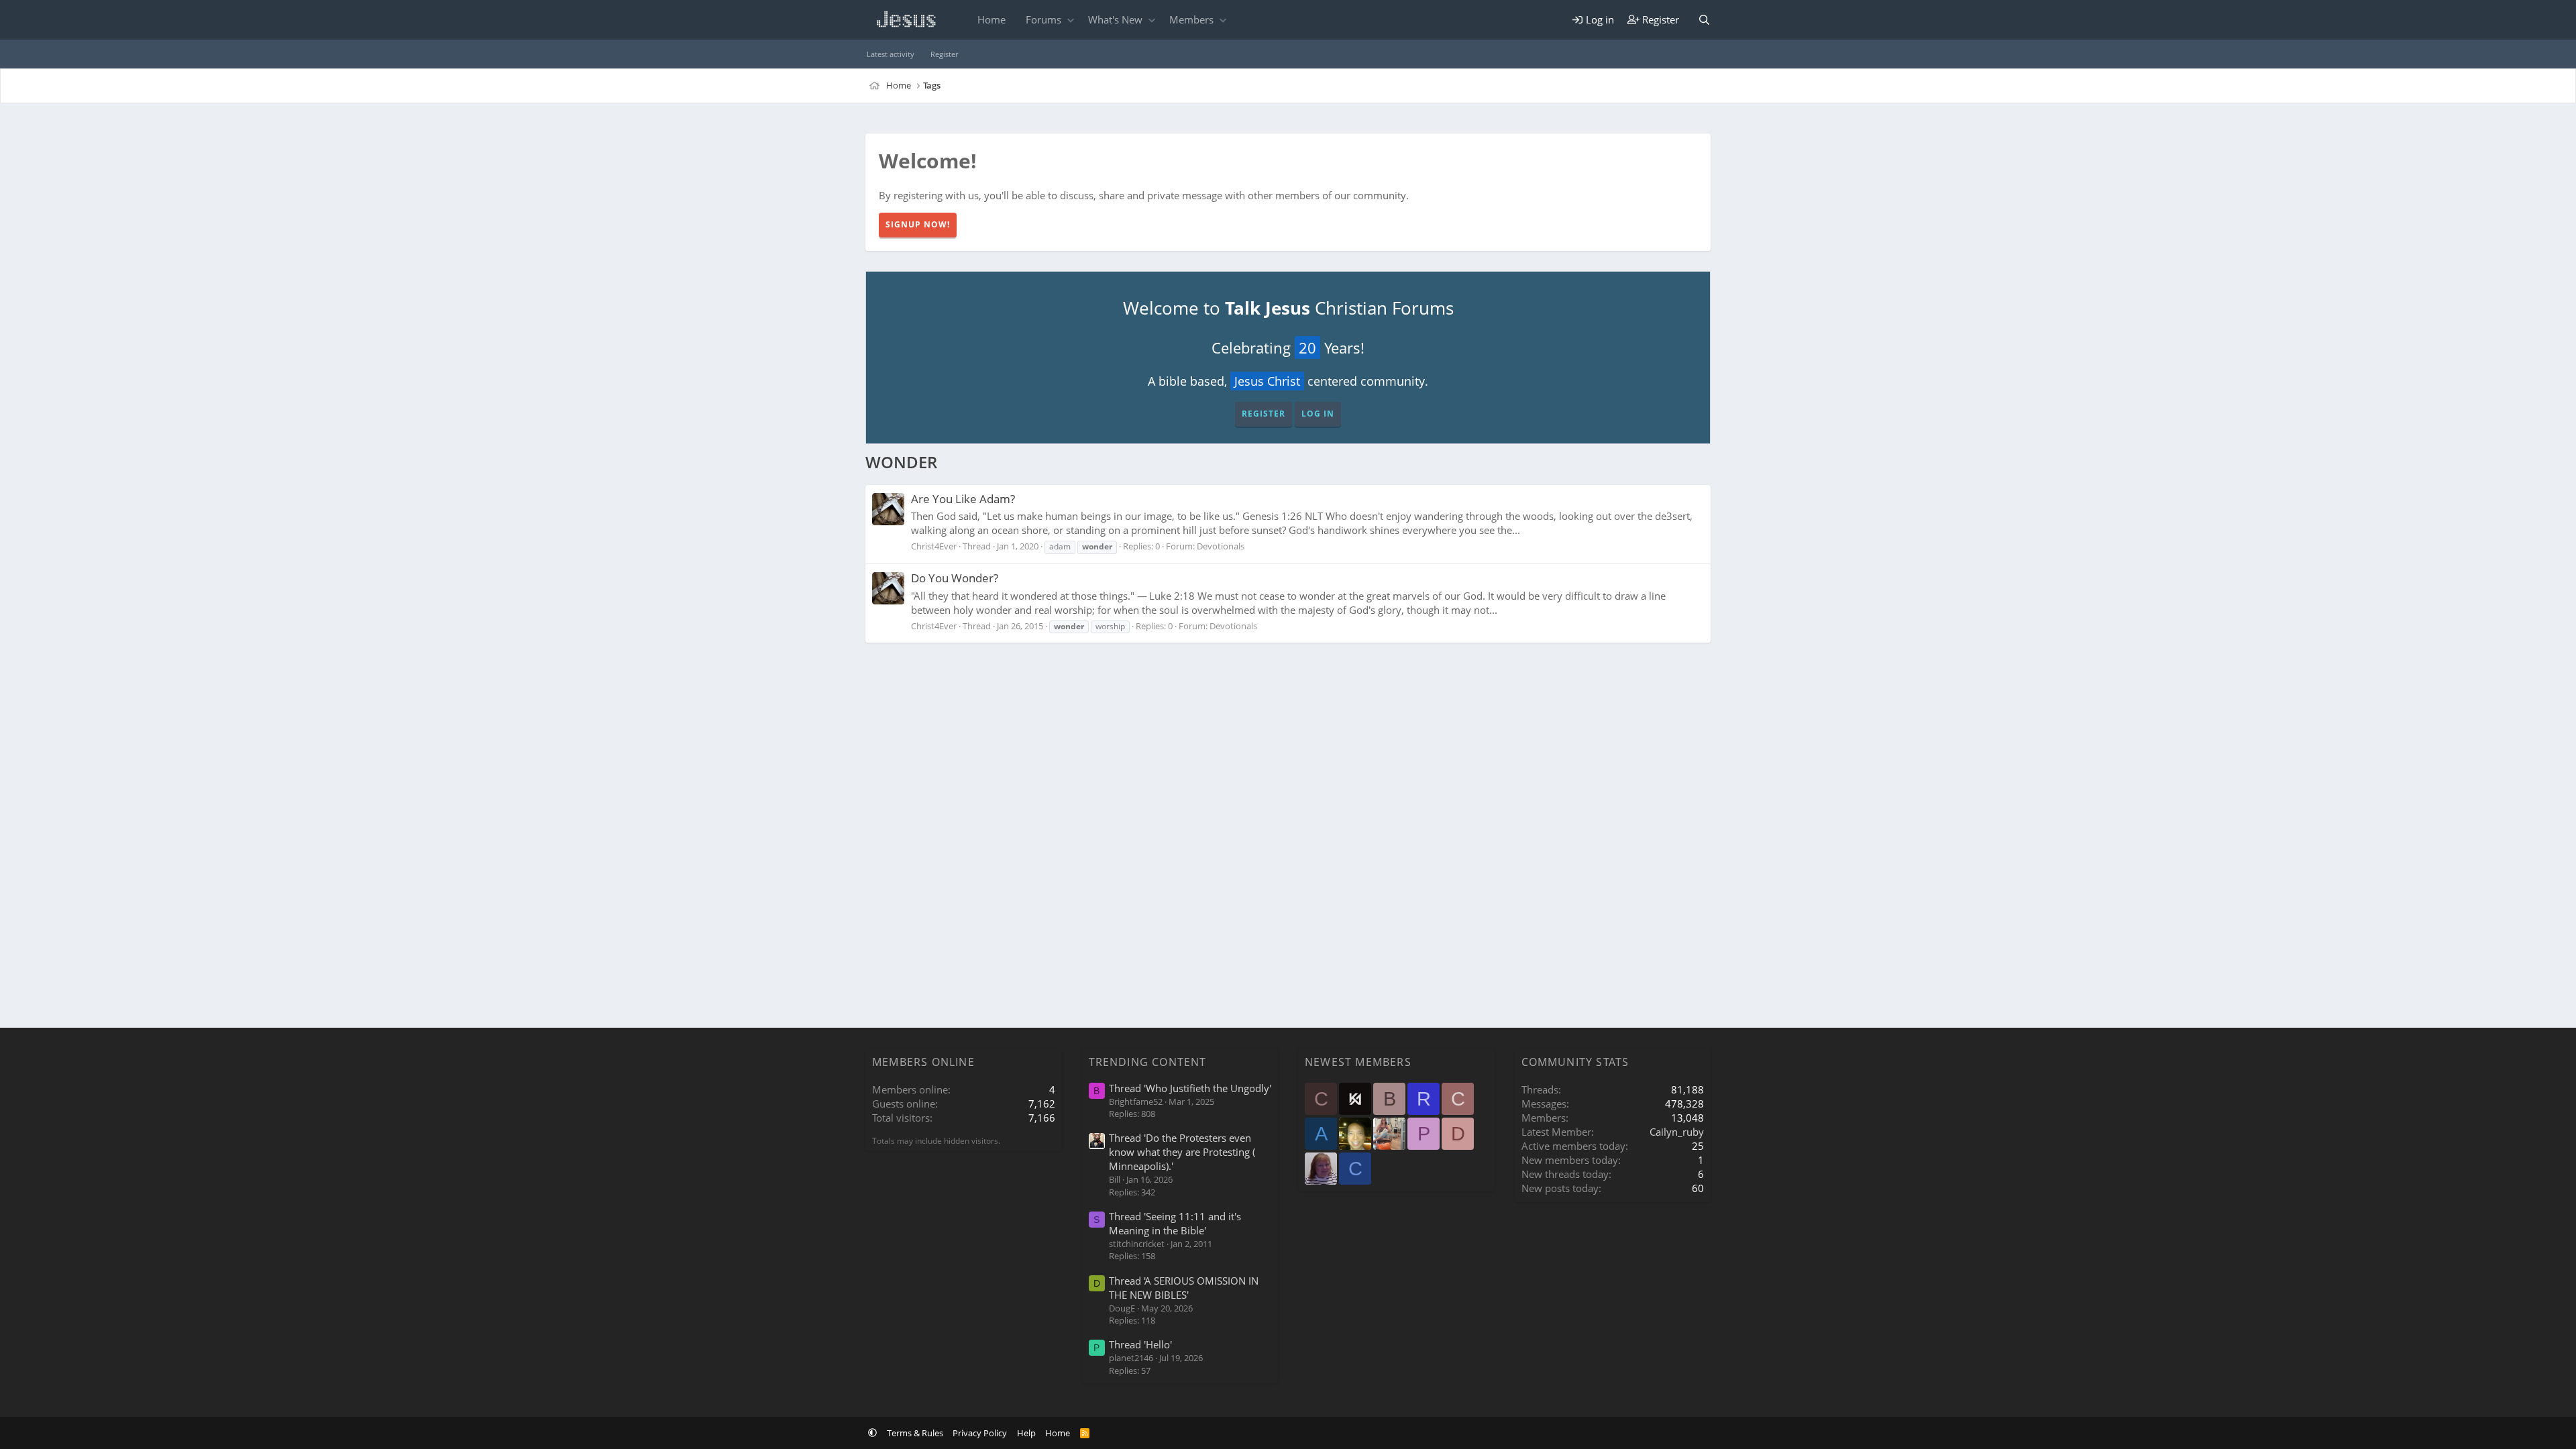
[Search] (1704, 20)
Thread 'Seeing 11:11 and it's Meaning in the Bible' (1175, 1223)
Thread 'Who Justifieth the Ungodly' (1190, 1088)
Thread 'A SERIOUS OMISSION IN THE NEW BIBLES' (1184, 1288)
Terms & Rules (915, 1433)
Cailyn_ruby (1677, 1132)
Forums (1043, 19)
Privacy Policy (980, 1433)
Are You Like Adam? (963, 499)
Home (991, 19)
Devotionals (1221, 546)
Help (1026, 1433)
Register (944, 54)
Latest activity (891, 54)
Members (1191, 19)
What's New (1115, 19)
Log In (1318, 414)
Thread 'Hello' (1140, 1344)
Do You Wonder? (955, 578)
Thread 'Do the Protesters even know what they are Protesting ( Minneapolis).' (1182, 1152)
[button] (1070, 20)
